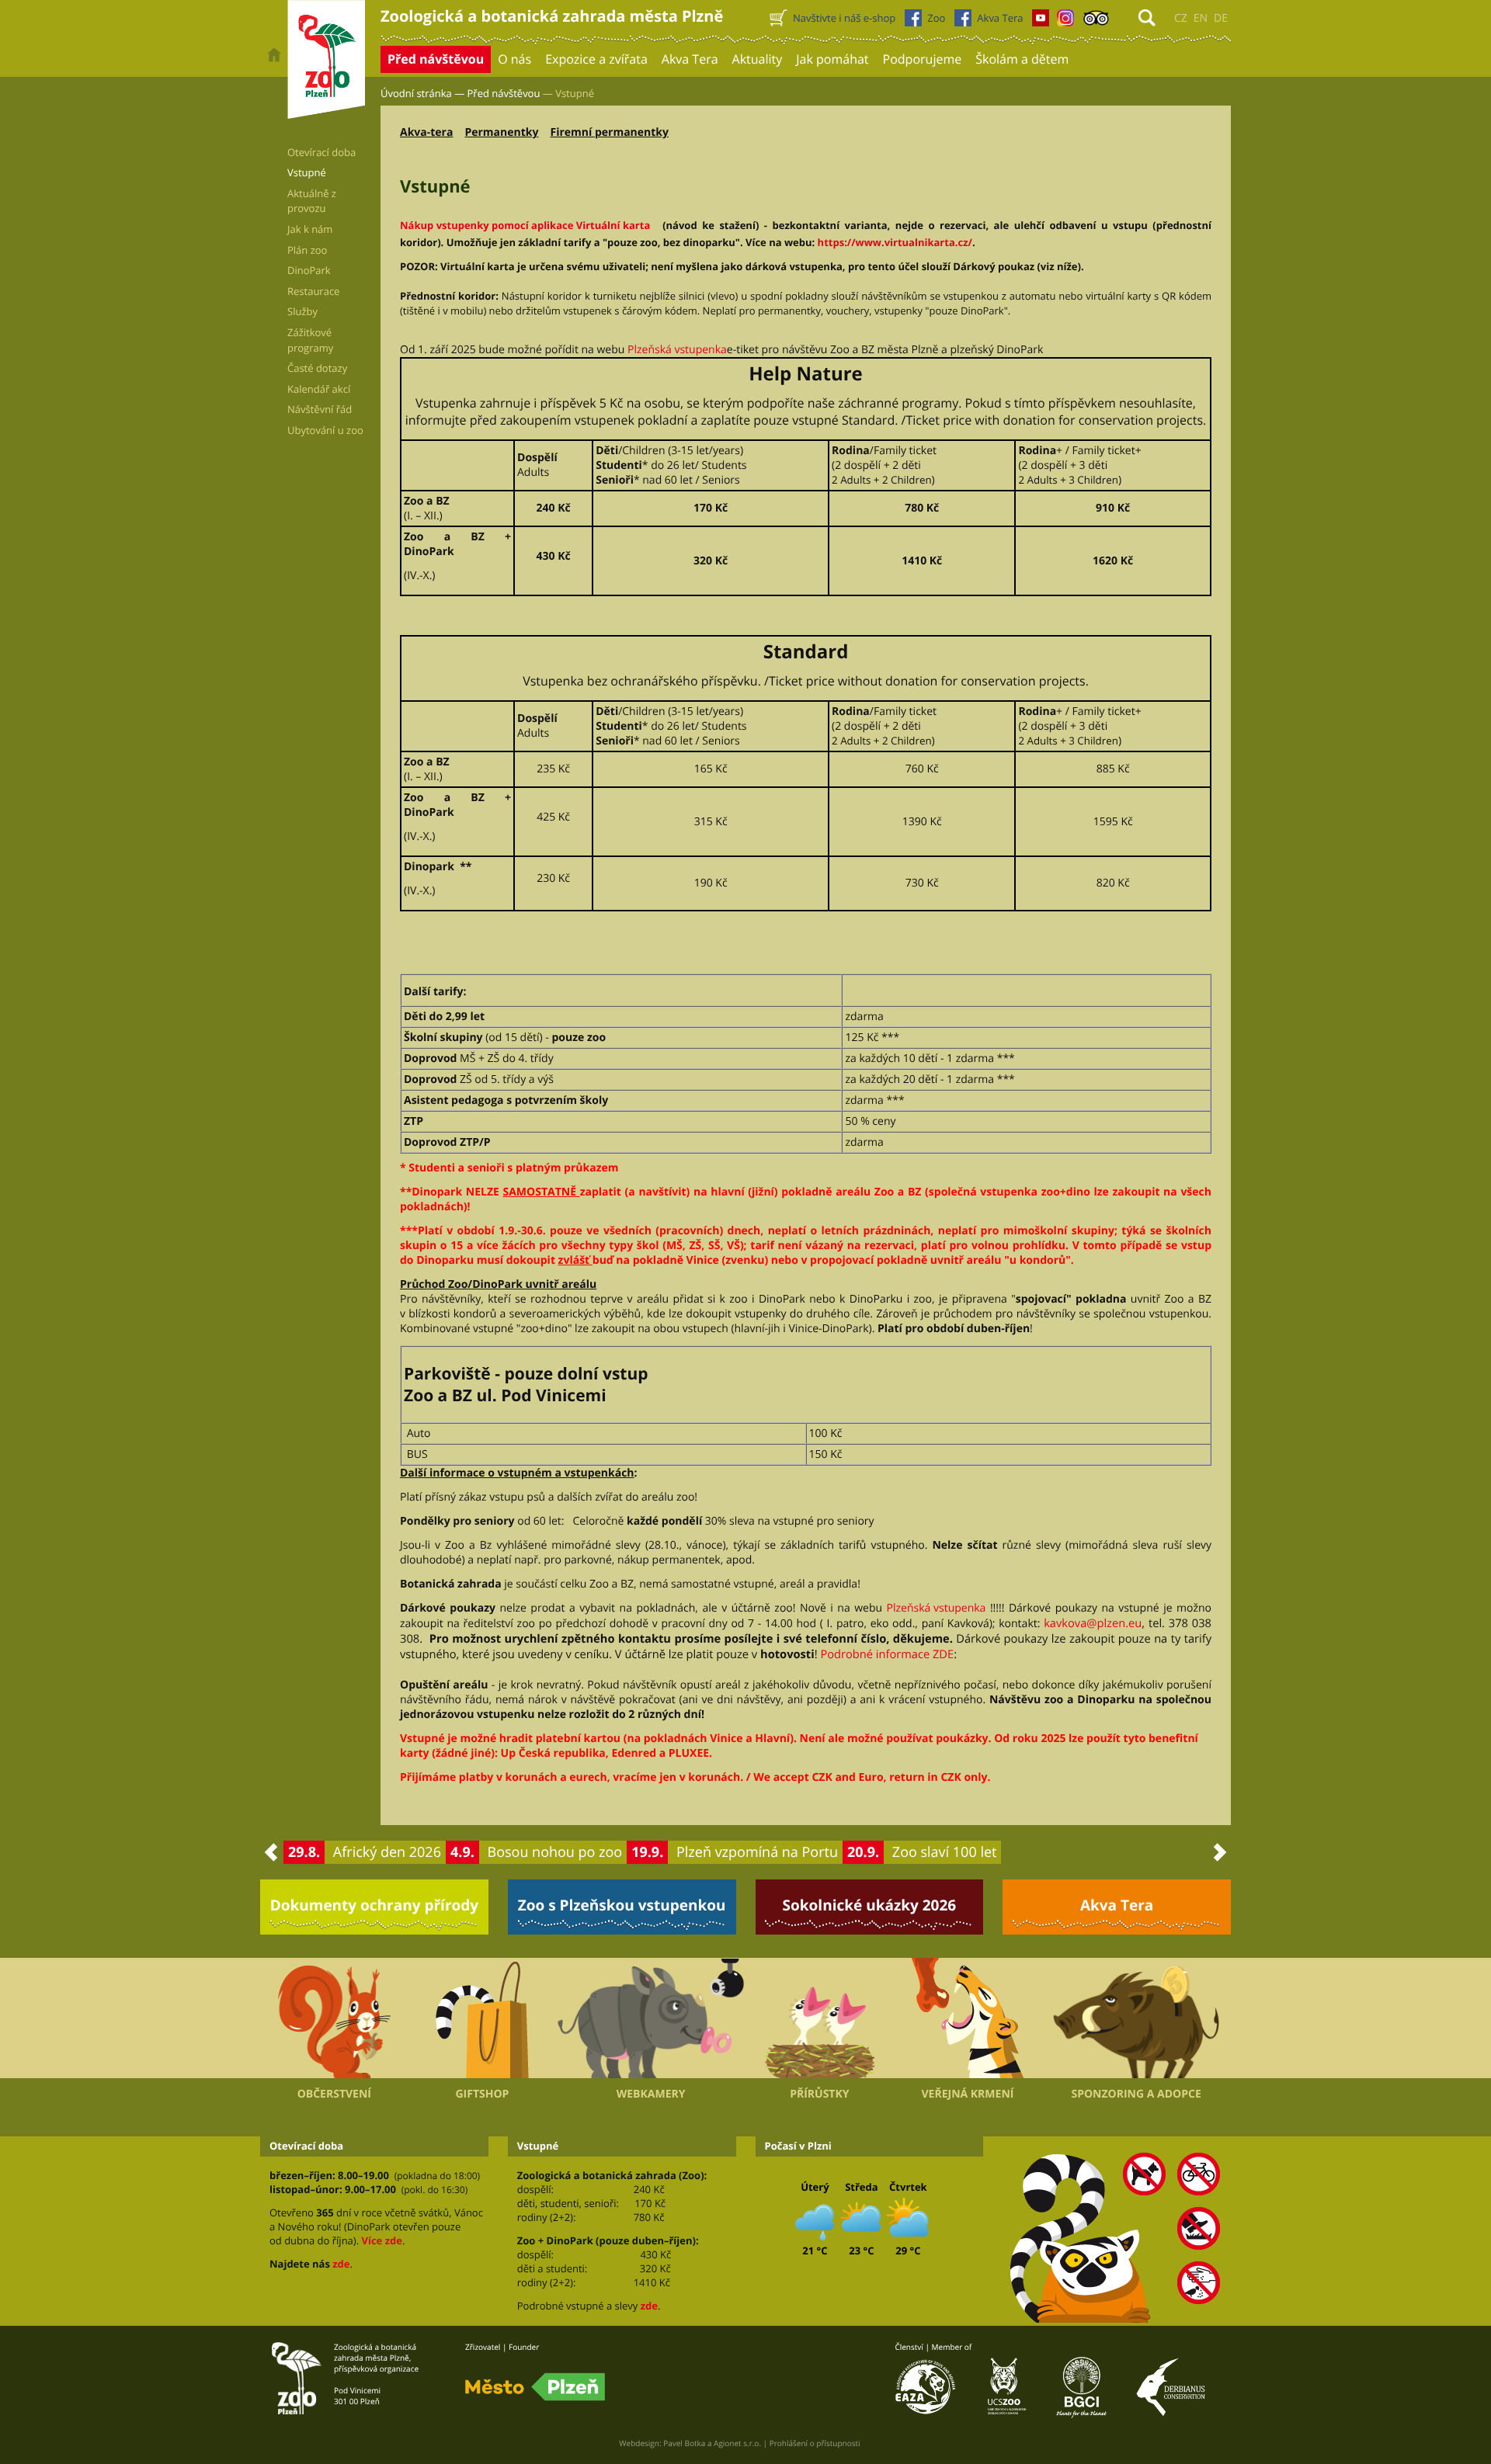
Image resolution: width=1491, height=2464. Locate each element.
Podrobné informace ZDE (887, 1654)
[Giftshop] (483, 2018)
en (1201, 18)
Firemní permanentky (609, 132)
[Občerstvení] (334, 2018)
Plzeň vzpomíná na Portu (757, 1852)
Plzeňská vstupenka (677, 350)
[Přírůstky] (820, 2018)
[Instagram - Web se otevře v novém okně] (1065, 22)
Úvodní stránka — (422, 93)
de (1221, 18)
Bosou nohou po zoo (555, 1852)
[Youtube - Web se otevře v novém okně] (1041, 22)
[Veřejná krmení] (968, 2018)
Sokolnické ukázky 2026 (870, 1905)
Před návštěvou (504, 93)
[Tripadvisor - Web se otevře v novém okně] (1096, 22)
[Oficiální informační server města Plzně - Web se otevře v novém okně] (535, 2387)
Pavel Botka (684, 2443)
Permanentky (501, 132)
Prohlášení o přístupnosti (815, 2443)
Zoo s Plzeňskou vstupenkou (622, 1905)
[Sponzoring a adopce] (1136, 2018)
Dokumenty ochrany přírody (375, 1905)
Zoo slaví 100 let (945, 1852)
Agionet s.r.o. (737, 2443)
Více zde (381, 2240)
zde (341, 2264)
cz (1181, 18)
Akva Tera (1117, 1905)
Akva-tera (426, 132)
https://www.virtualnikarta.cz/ (895, 242)
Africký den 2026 (387, 1852)
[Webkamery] (651, 2018)
